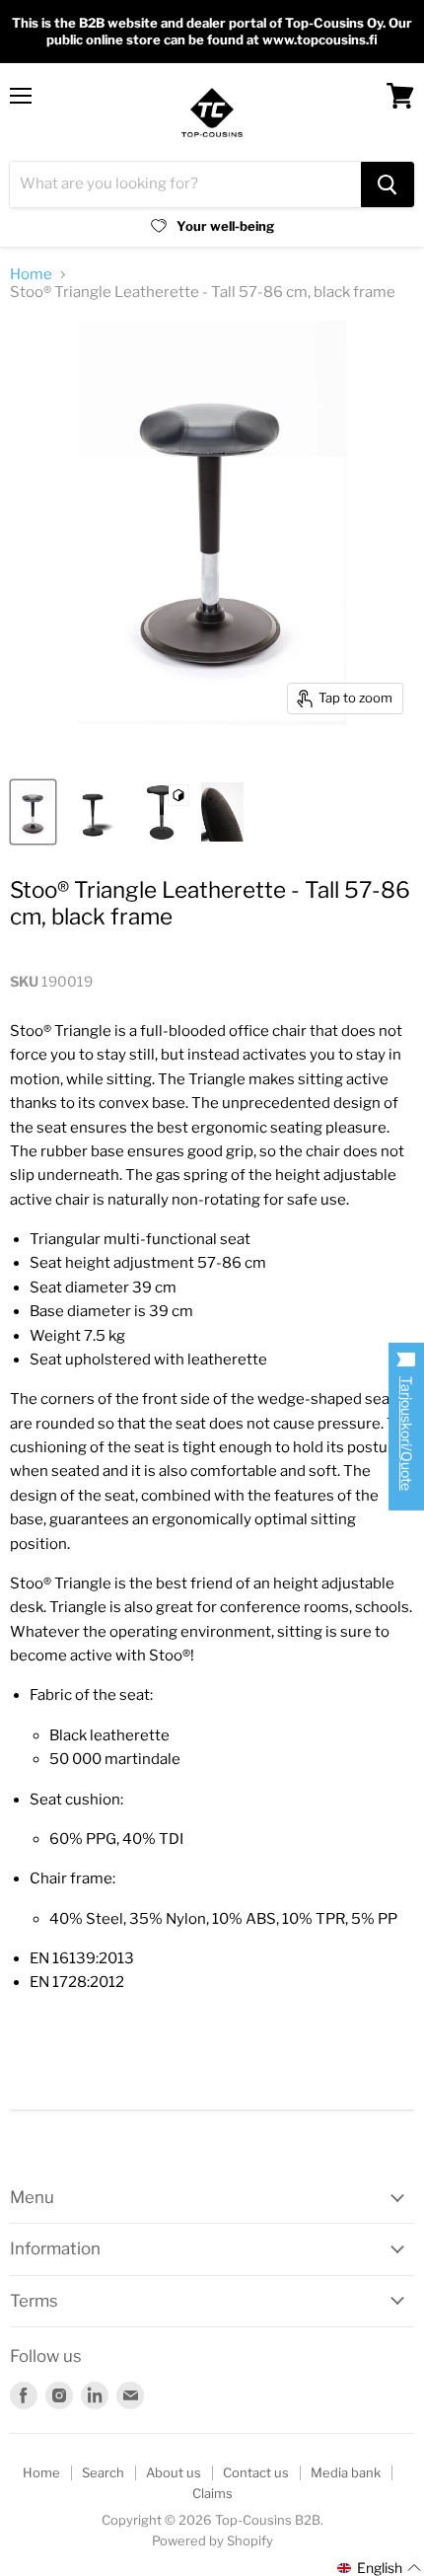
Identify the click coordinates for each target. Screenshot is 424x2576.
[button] (379, 2568)
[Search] (388, 184)
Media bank (346, 2472)
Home (31, 275)
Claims (212, 2493)
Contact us (256, 2472)
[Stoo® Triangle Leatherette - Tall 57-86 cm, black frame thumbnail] (33, 812)
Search (103, 2472)
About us (174, 2472)
